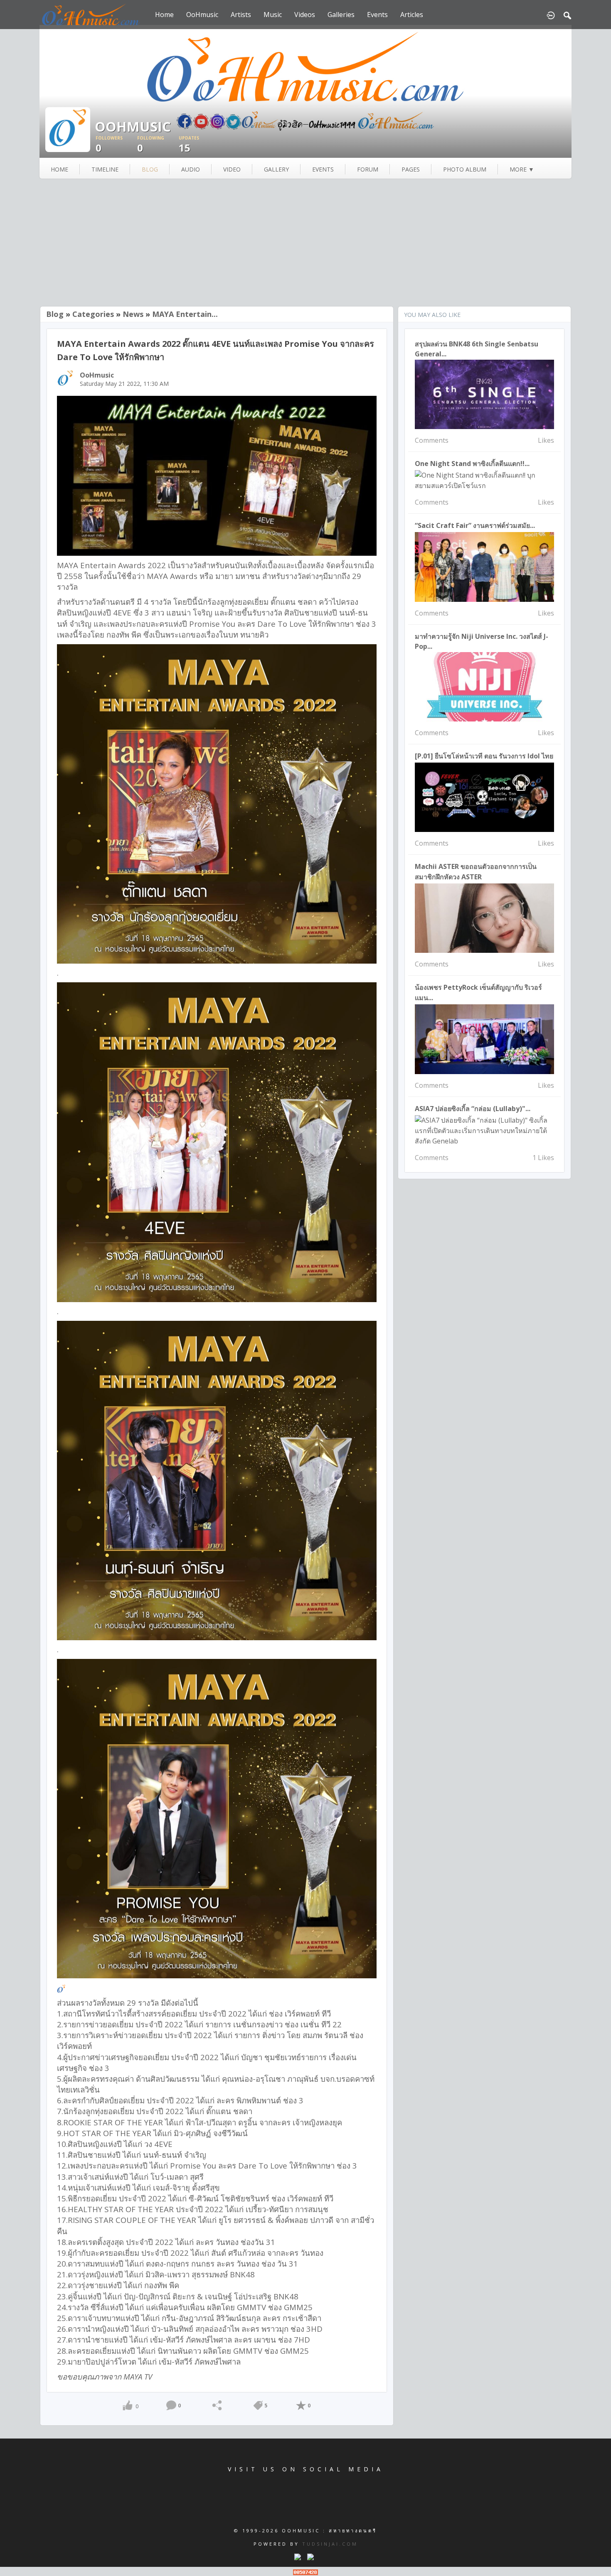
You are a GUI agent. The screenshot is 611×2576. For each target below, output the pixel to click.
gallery (276, 169)
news (133, 314)
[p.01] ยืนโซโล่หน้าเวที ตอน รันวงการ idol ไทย (484, 756)
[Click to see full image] (68, 129)
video (232, 169)
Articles (412, 15)
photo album (465, 169)
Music (273, 15)
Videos (305, 15)
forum (368, 169)
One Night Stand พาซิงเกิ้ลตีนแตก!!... (472, 464)
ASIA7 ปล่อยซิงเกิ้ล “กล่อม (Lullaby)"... (473, 1109)
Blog (55, 314)
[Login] (551, 15)
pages (411, 169)
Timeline (105, 169)
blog (150, 169)
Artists (241, 15)
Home (164, 15)
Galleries (341, 15)
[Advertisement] (305, 243)
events (323, 169)
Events (377, 15)
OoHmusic (202, 15)
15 (189, 145)
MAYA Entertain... (185, 314)
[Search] (567, 15)
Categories (93, 314)
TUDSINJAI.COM (330, 2544)
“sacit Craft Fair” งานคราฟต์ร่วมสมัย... (475, 525)
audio (191, 169)
